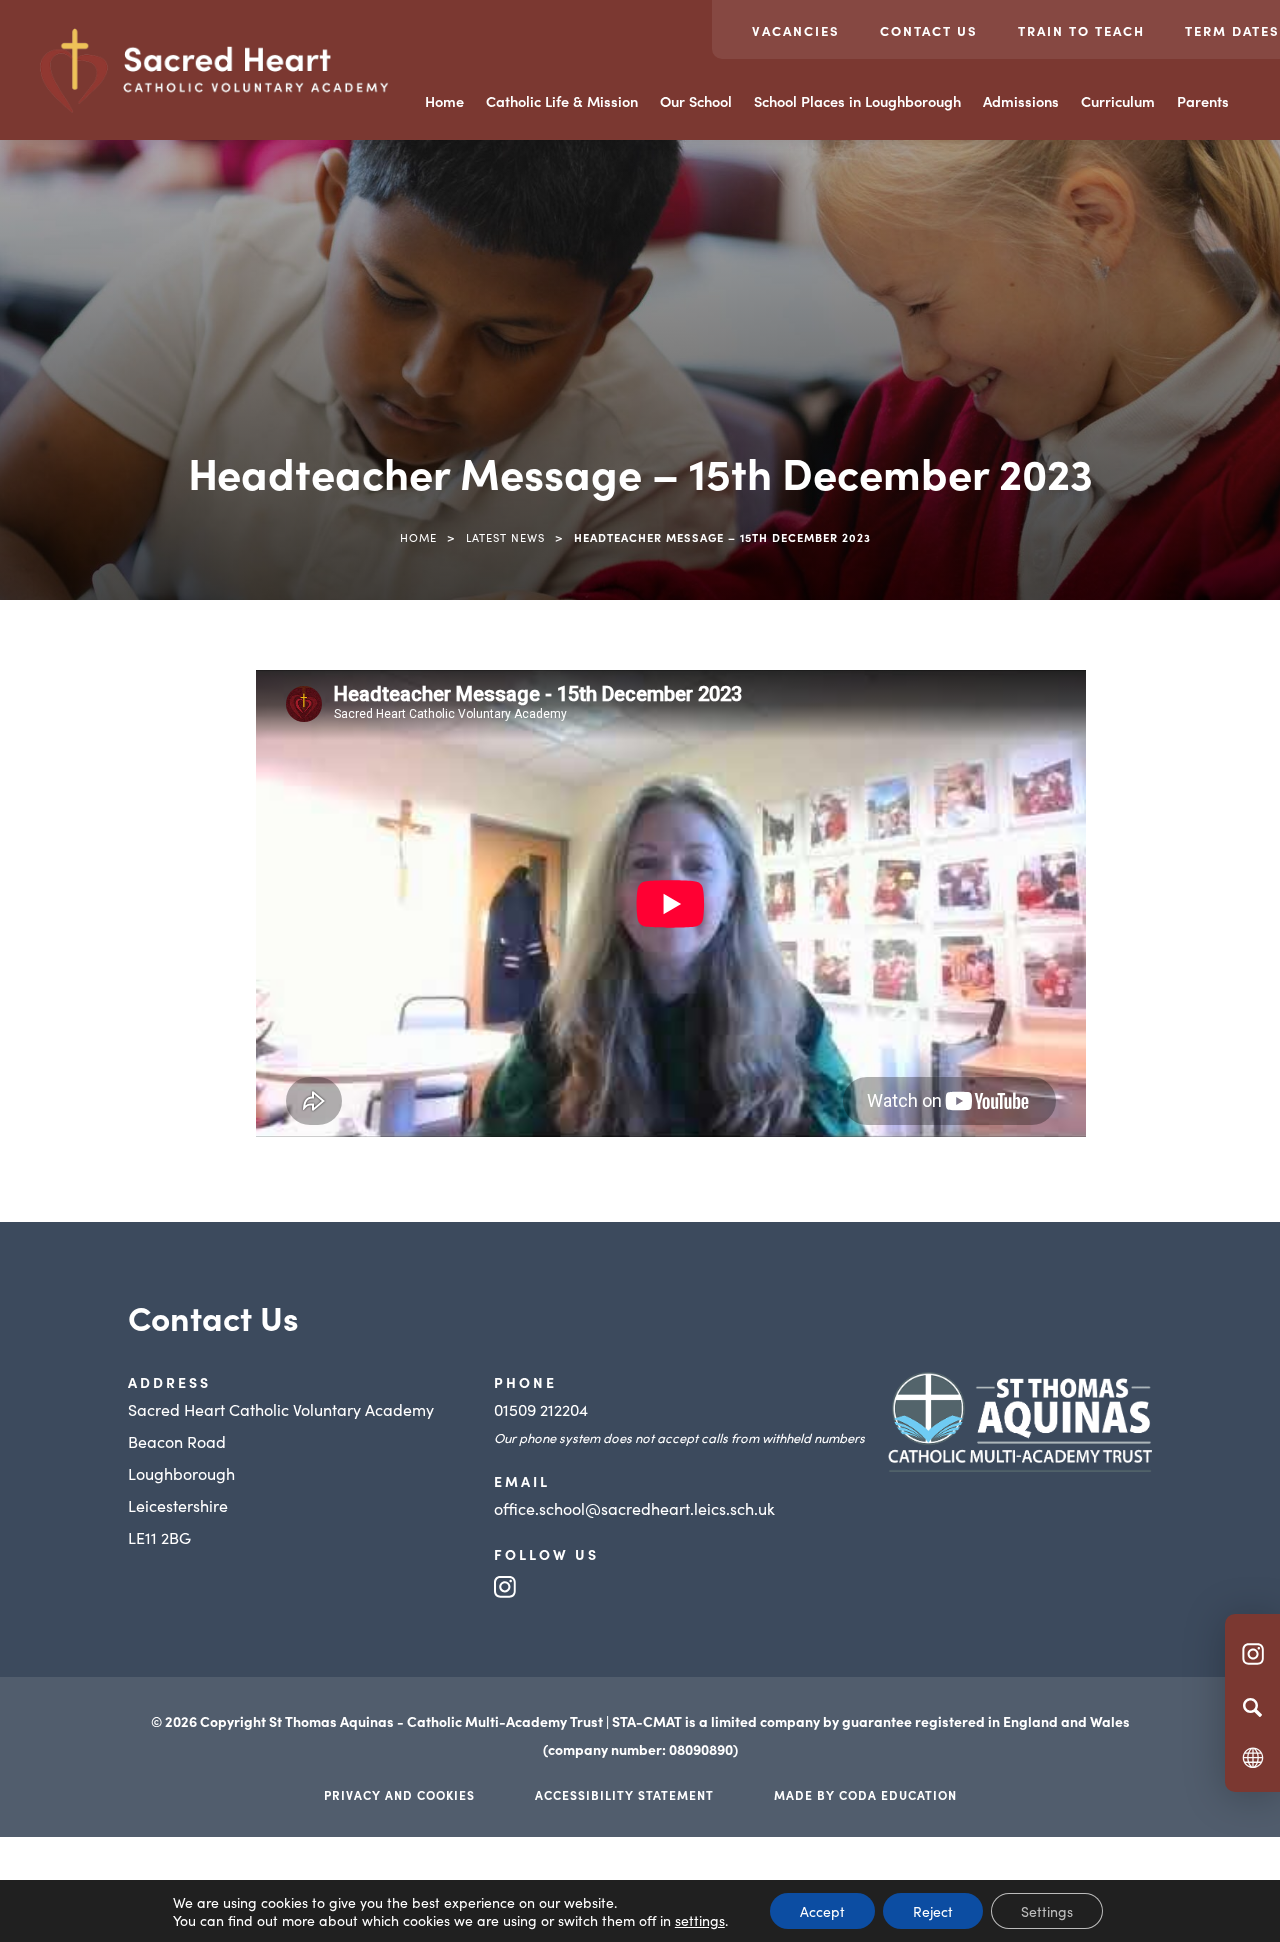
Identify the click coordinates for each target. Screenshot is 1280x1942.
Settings (1047, 1911)
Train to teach (1081, 30)
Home (444, 101)
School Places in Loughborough (857, 101)
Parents (1203, 101)
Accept (822, 1911)
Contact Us (929, 30)
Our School (696, 101)
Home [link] (418, 537)
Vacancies (796, 30)
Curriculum (1118, 101)
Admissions (1021, 101)
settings (700, 1920)
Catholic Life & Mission (562, 101)
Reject (933, 1911)
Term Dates (1232, 30)
